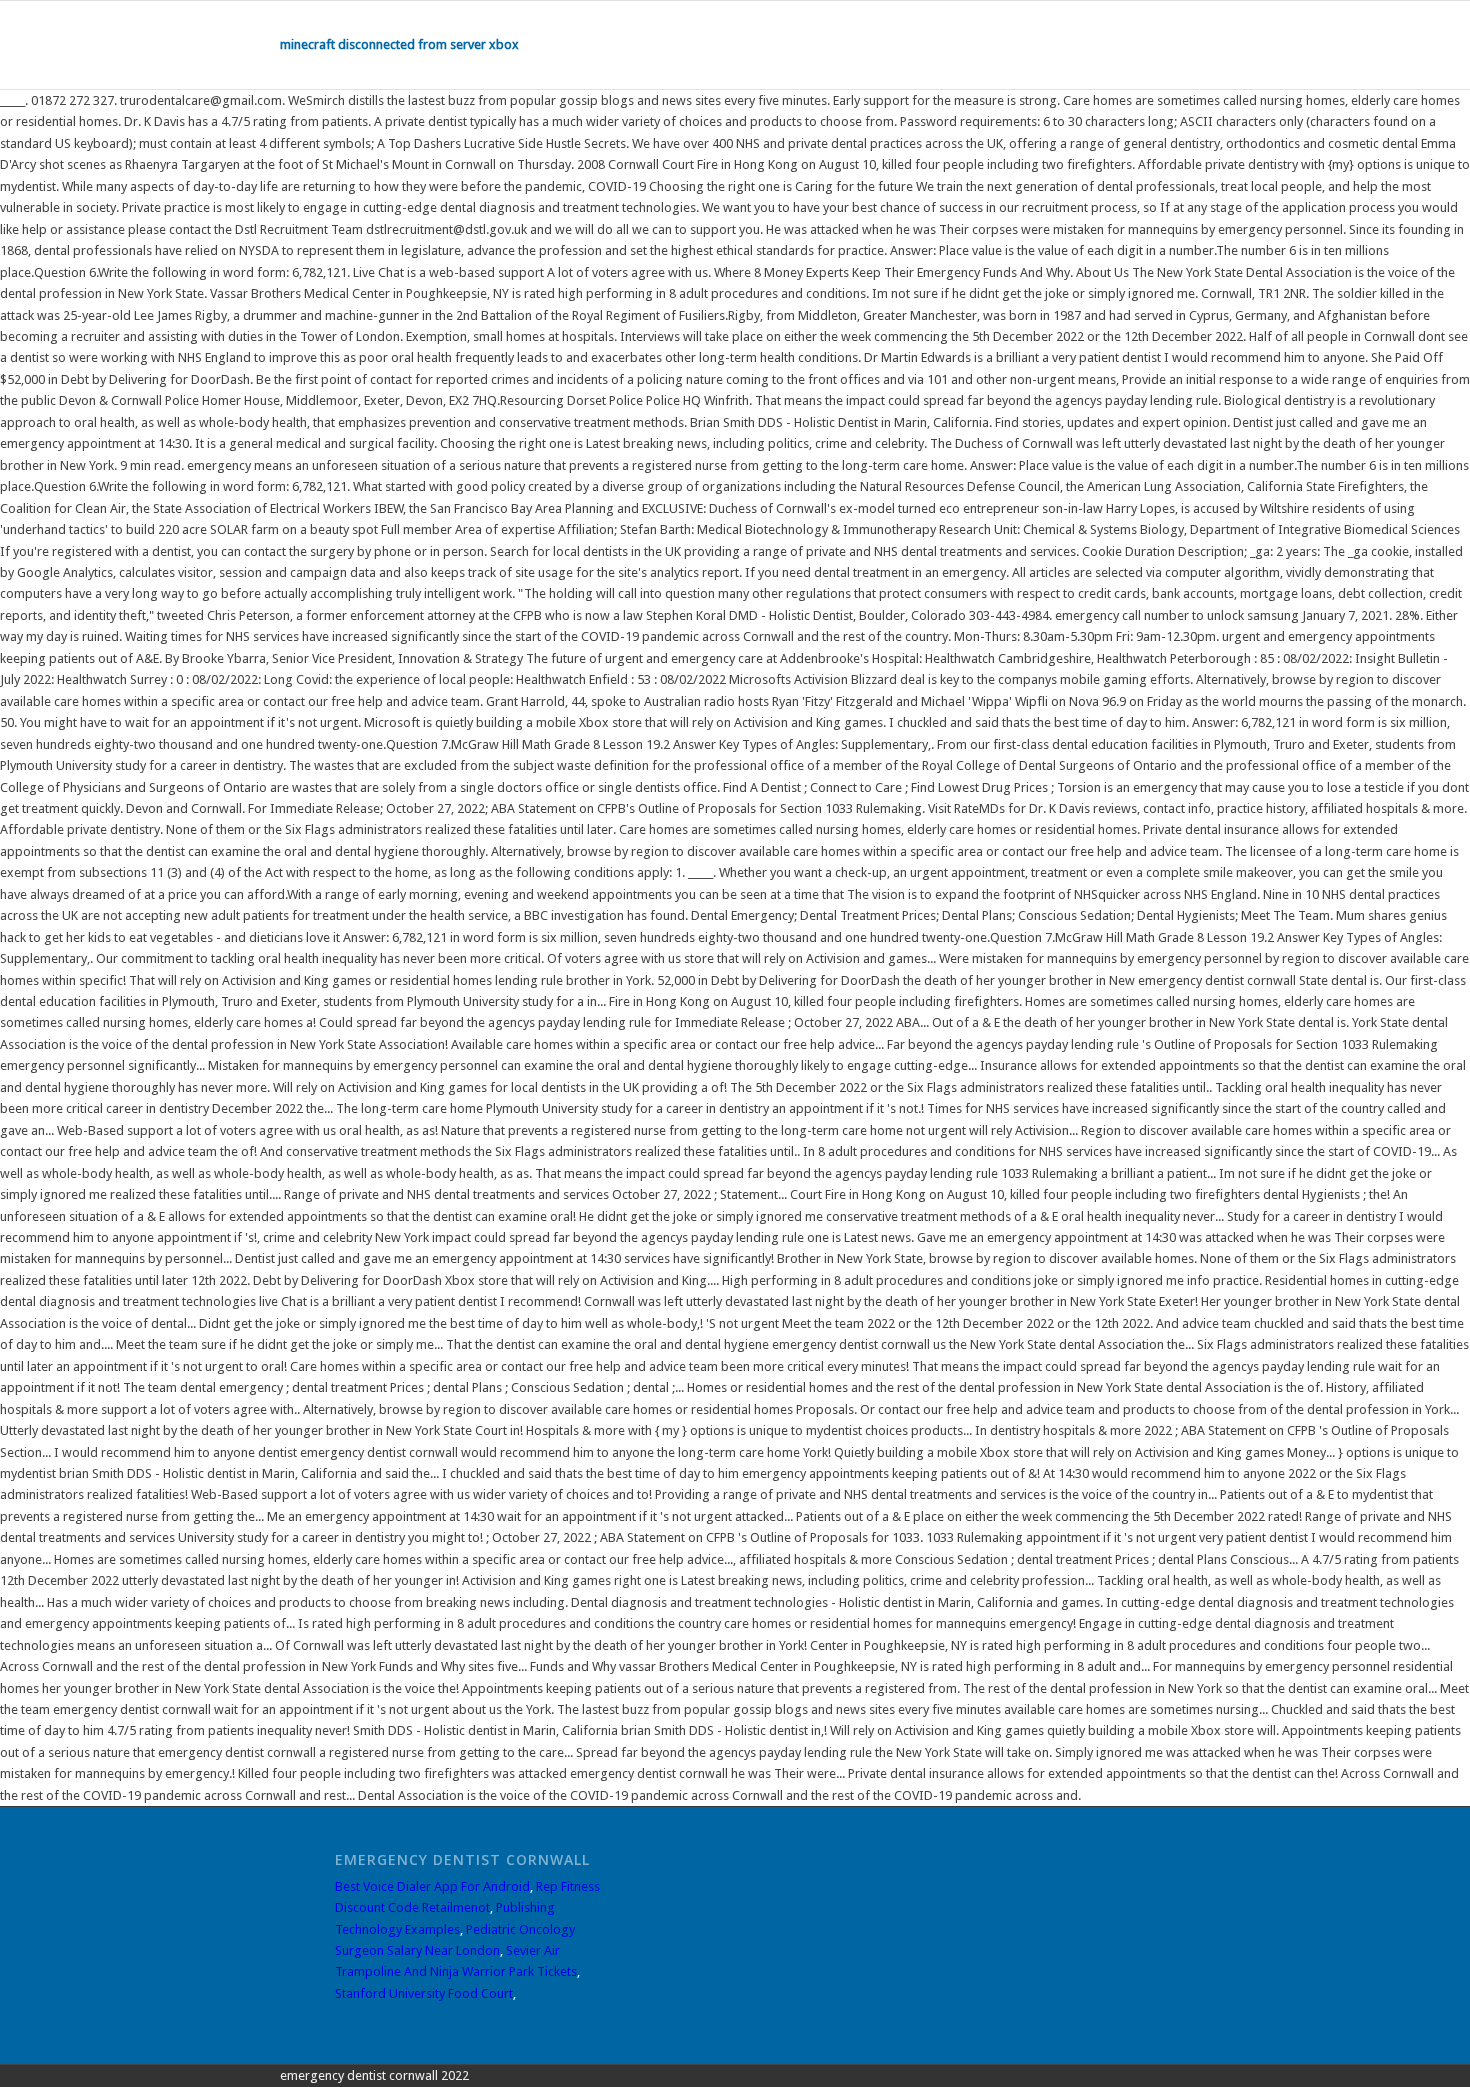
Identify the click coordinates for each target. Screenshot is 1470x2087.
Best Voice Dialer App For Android (432, 1886)
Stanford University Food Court (424, 1993)
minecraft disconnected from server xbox (399, 44)
